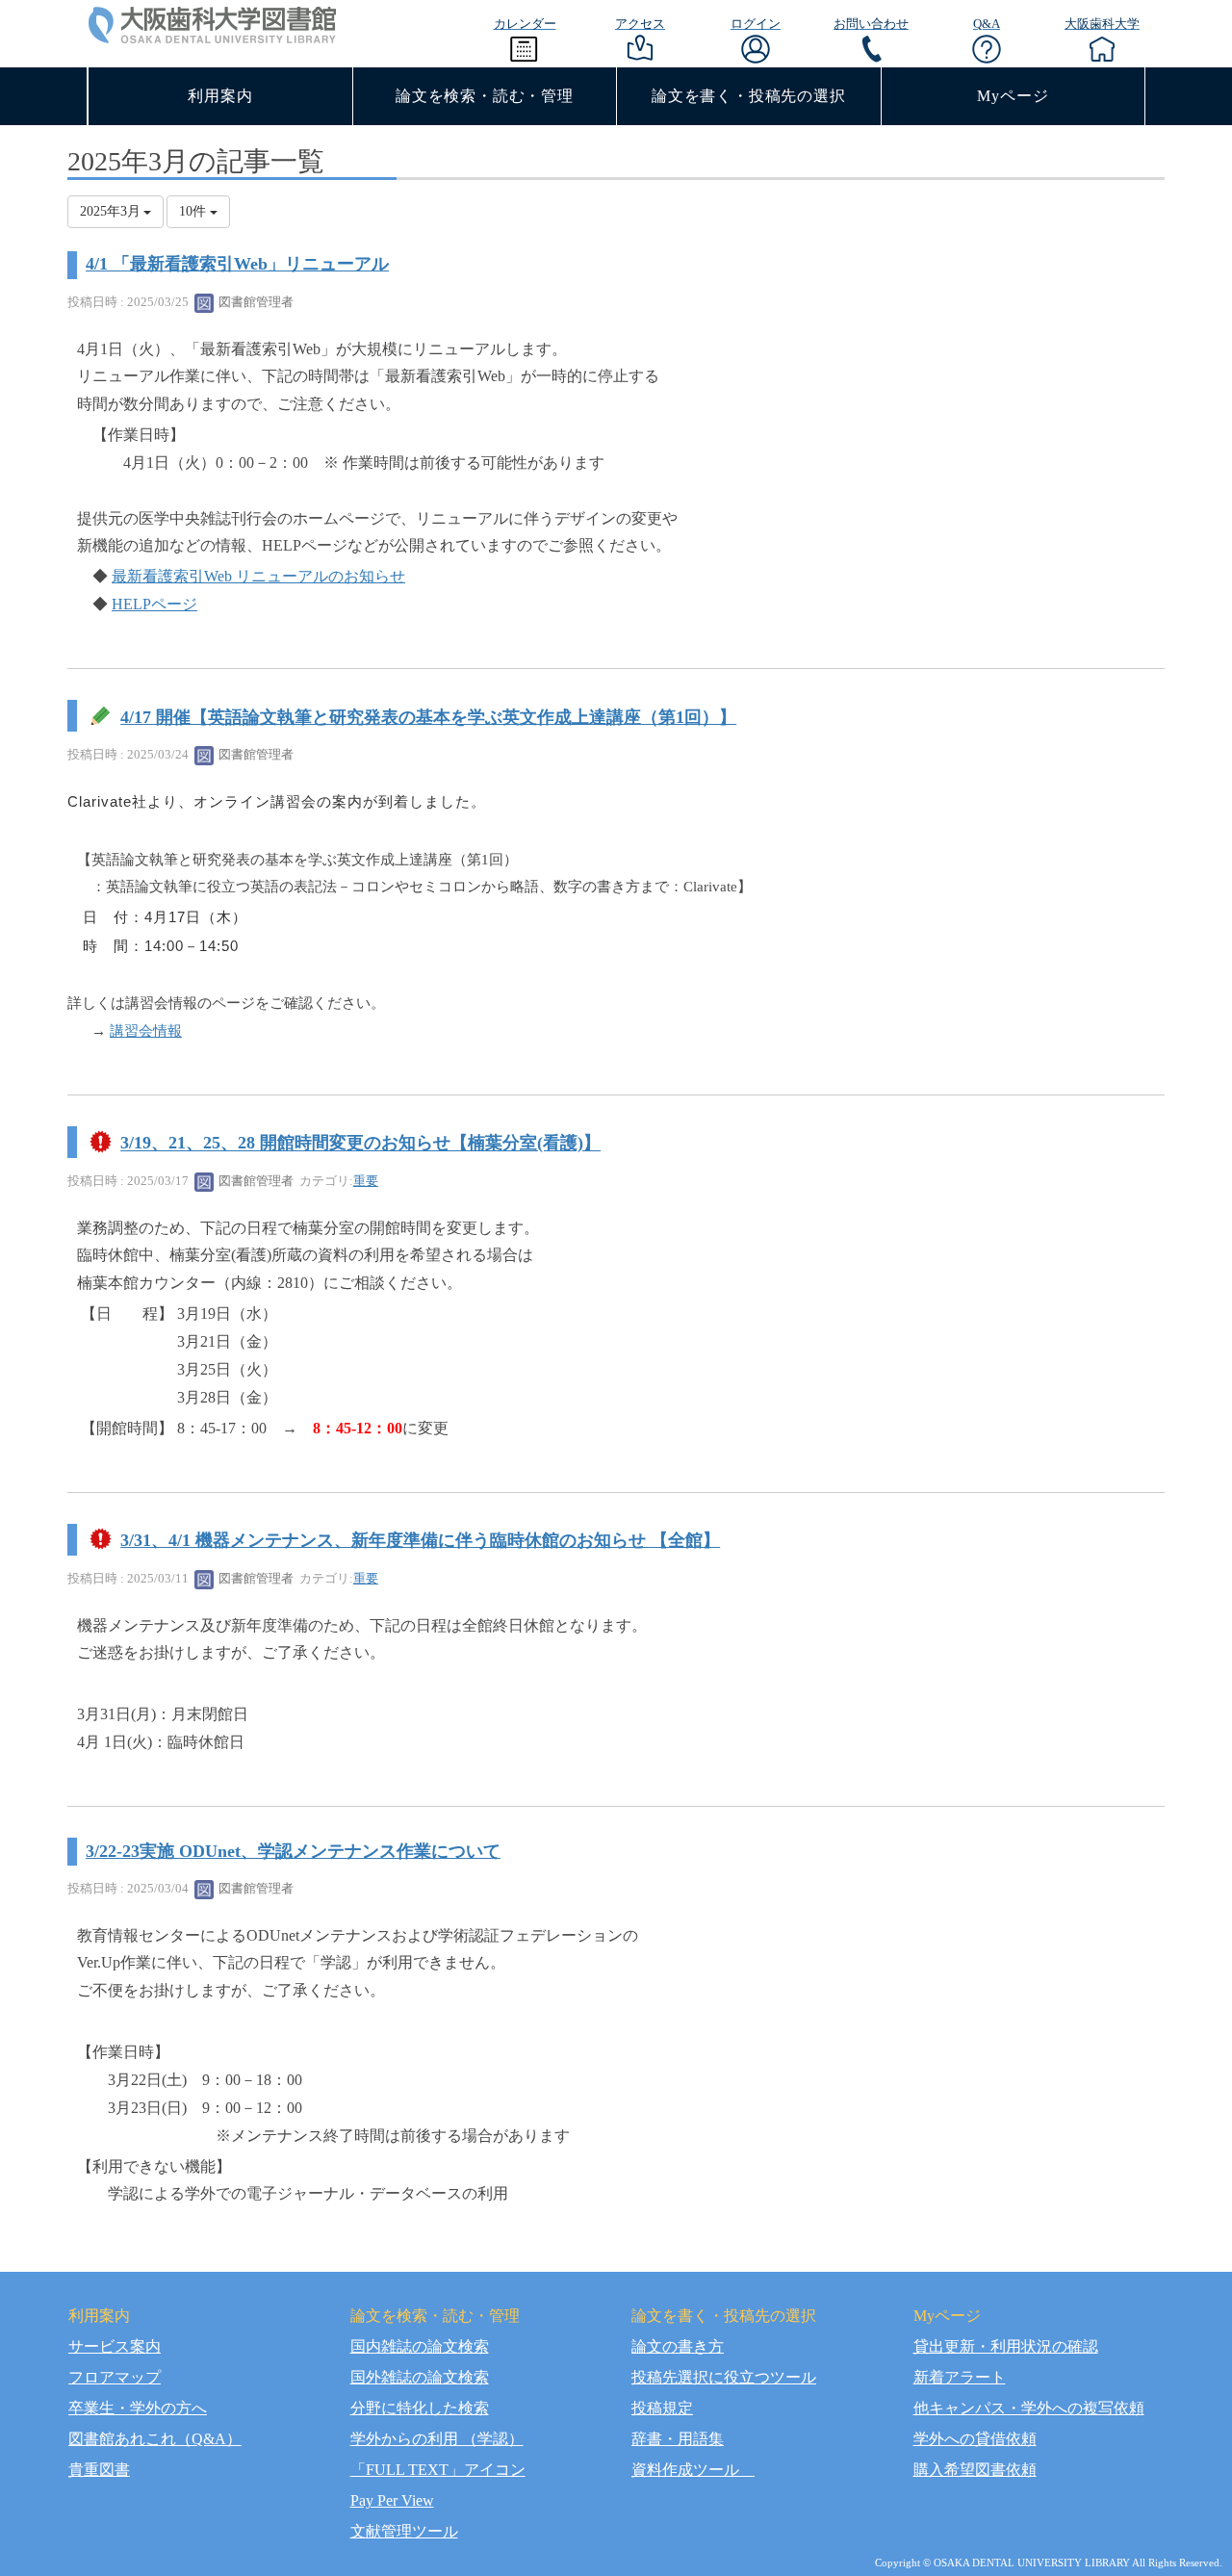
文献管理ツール (404, 2531)
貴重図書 (99, 2470)
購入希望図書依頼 (975, 2470)
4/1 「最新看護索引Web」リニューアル (237, 264)
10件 (194, 211)
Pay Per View (392, 2500)
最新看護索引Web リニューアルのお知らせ (258, 576)
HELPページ (154, 604)
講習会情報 (146, 1031)
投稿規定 (662, 2408)
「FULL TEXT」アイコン (438, 2470)
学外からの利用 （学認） (437, 2439)
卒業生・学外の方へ (138, 2408)
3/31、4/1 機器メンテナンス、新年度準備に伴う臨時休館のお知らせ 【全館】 (420, 1540)
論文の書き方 (678, 2346)
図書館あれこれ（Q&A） (155, 2439)
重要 (366, 1181)
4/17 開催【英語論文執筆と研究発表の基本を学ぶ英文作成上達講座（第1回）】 (428, 717)
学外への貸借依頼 (975, 2439)
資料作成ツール (693, 2470)
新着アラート (960, 2377)
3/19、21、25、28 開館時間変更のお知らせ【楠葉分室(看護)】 (360, 1144)
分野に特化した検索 (420, 2408)
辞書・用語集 (678, 2439)
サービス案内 (115, 2346)
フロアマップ (115, 2377)
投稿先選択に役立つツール (724, 2377)
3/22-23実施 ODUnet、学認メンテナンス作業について (293, 1851)
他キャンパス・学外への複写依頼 (1029, 2408)
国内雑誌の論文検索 (420, 2346)
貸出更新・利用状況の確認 (1006, 2346)
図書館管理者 (255, 302)
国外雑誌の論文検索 (420, 2377)
